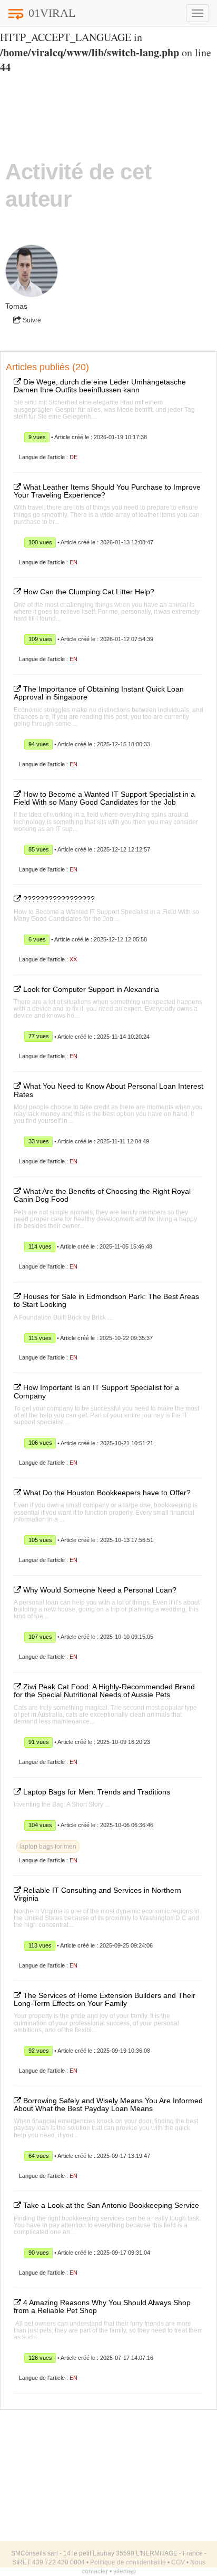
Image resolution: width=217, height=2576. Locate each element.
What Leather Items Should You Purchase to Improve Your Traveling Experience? (107, 491)
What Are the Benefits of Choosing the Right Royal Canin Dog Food (102, 1195)
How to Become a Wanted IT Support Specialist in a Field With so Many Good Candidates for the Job (104, 798)
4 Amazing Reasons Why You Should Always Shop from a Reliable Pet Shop (102, 2306)
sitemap (125, 2571)
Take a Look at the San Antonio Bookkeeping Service (110, 2205)
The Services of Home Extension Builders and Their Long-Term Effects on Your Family (105, 1999)
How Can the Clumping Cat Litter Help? (88, 592)
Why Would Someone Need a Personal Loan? (99, 1590)
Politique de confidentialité (128, 2562)
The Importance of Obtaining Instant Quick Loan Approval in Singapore (99, 693)
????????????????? (58, 899)
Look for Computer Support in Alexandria (90, 989)
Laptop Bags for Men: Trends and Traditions (96, 1792)
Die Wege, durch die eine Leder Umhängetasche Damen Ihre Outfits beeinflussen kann (100, 386)
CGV (178, 2562)
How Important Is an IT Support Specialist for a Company (96, 1391)
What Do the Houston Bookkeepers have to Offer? (106, 1493)
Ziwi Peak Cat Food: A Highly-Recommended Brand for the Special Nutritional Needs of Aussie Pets (104, 1691)
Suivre (31, 320)
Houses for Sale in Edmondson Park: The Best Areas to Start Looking (106, 1300)
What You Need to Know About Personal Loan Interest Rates (108, 1090)
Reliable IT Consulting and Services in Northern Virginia (97, 1894)
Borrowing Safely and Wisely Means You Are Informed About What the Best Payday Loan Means (108, 2105)
